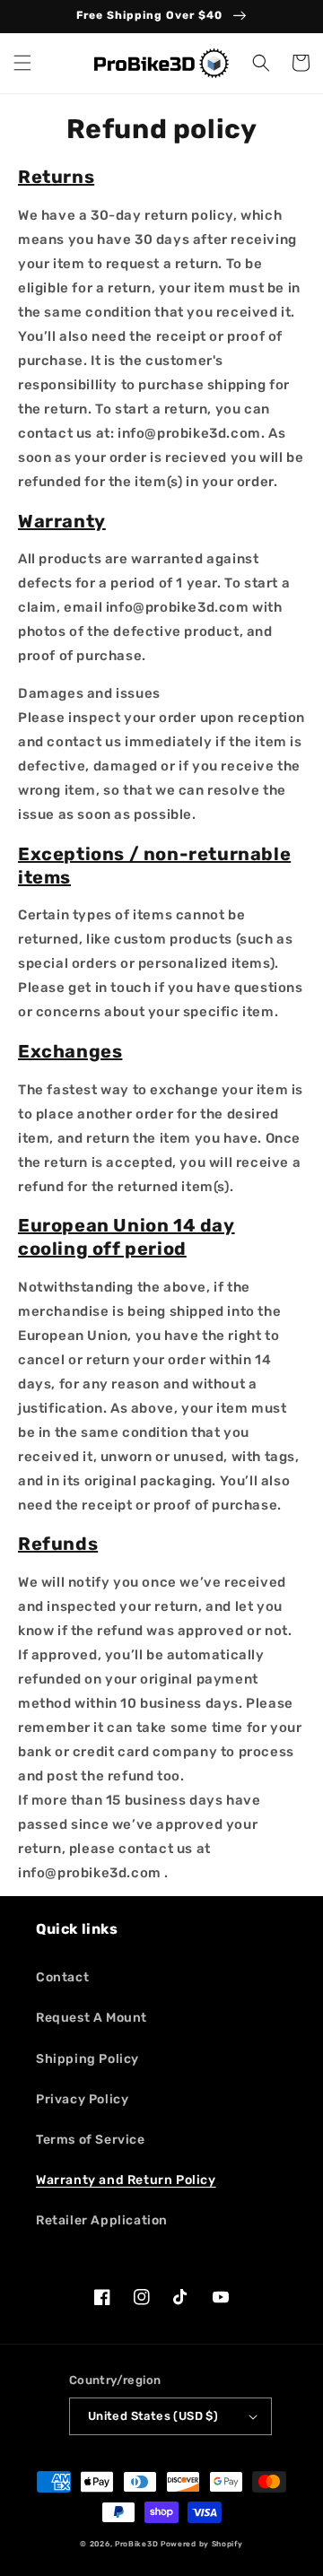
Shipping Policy (87, 2059)
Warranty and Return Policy (126, 2180)
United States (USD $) (153, 2416)
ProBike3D (136, 2544)
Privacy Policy (82, 2099)
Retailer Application (102, 2220)
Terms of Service (91, 2140)
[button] (22, 63)
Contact (62, 1977)
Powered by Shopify (202, 2544)
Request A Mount (92, 2018)
